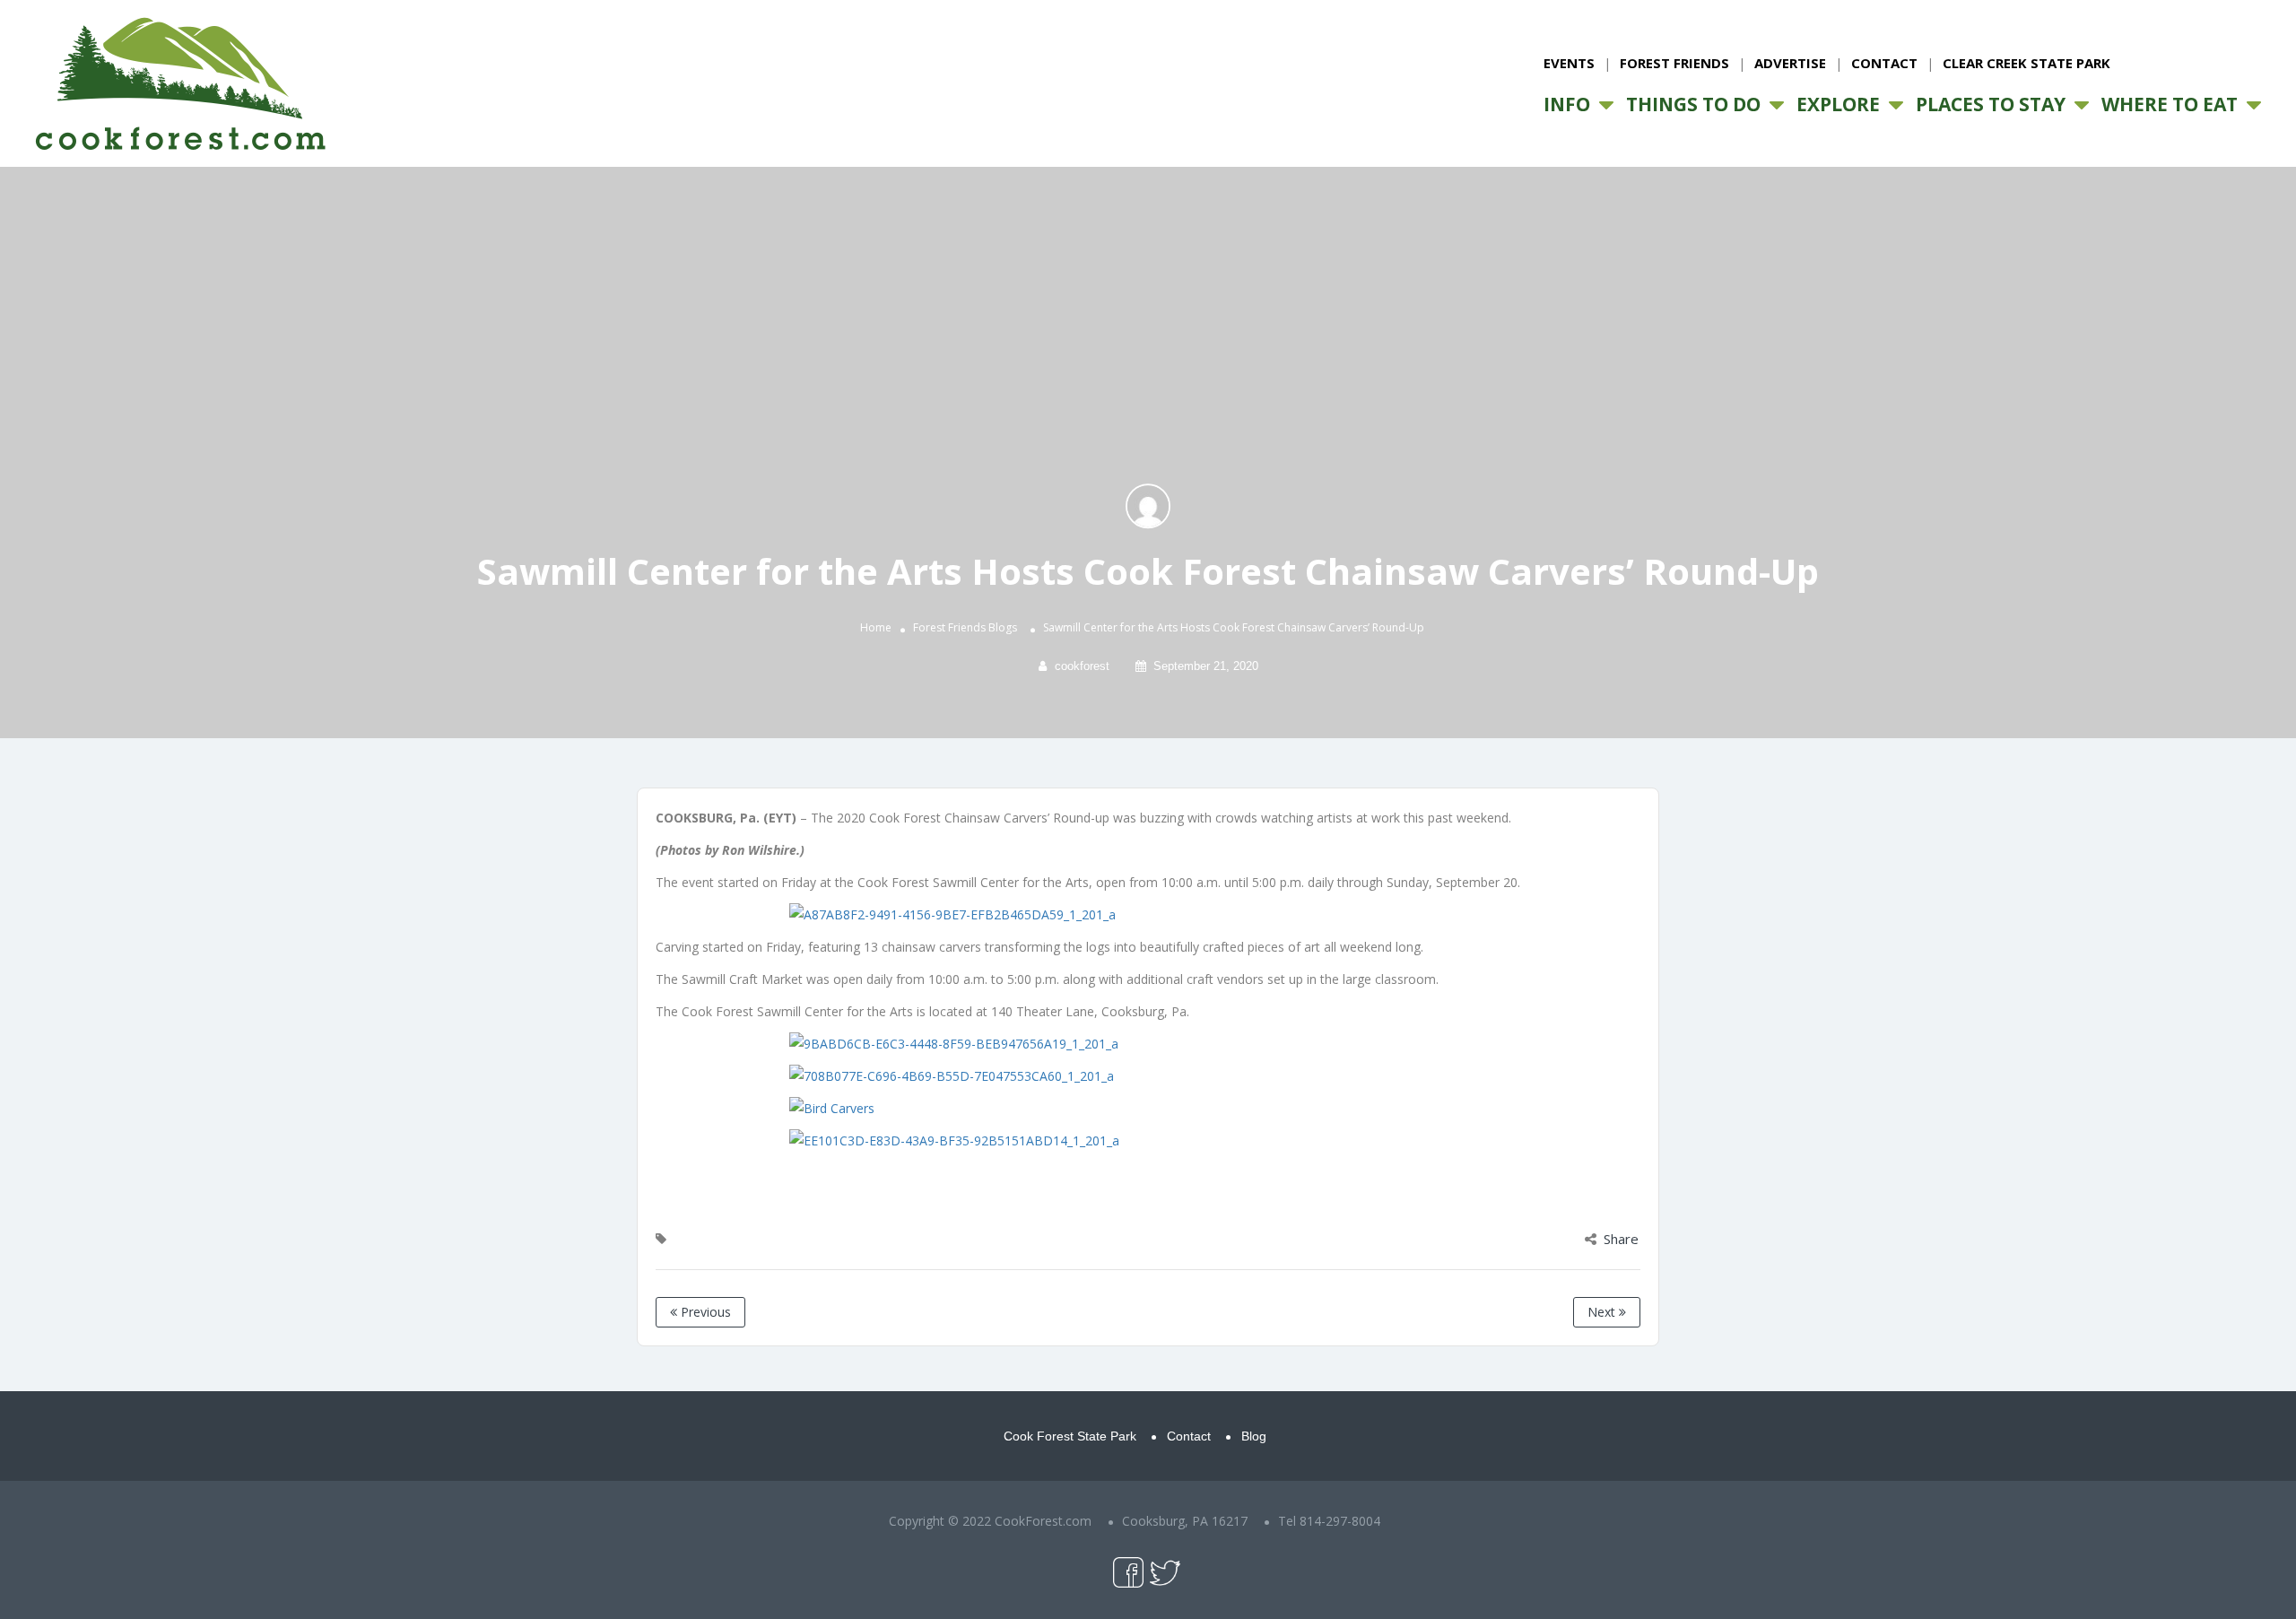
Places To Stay (1991, 104)
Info (1567, 104)
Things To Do (1693, 104)
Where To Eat (2170, 104)
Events (1569, 63)
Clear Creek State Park (2026, 63)
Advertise (1790, 63)
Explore (1838, 104)
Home (876, 628)
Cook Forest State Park (1070, 1436)
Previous (704, 1312)
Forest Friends (1674, 63)
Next (1603, 1312)
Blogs (1003, 628)
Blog (1254, 1436)
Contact (1884, 63)
